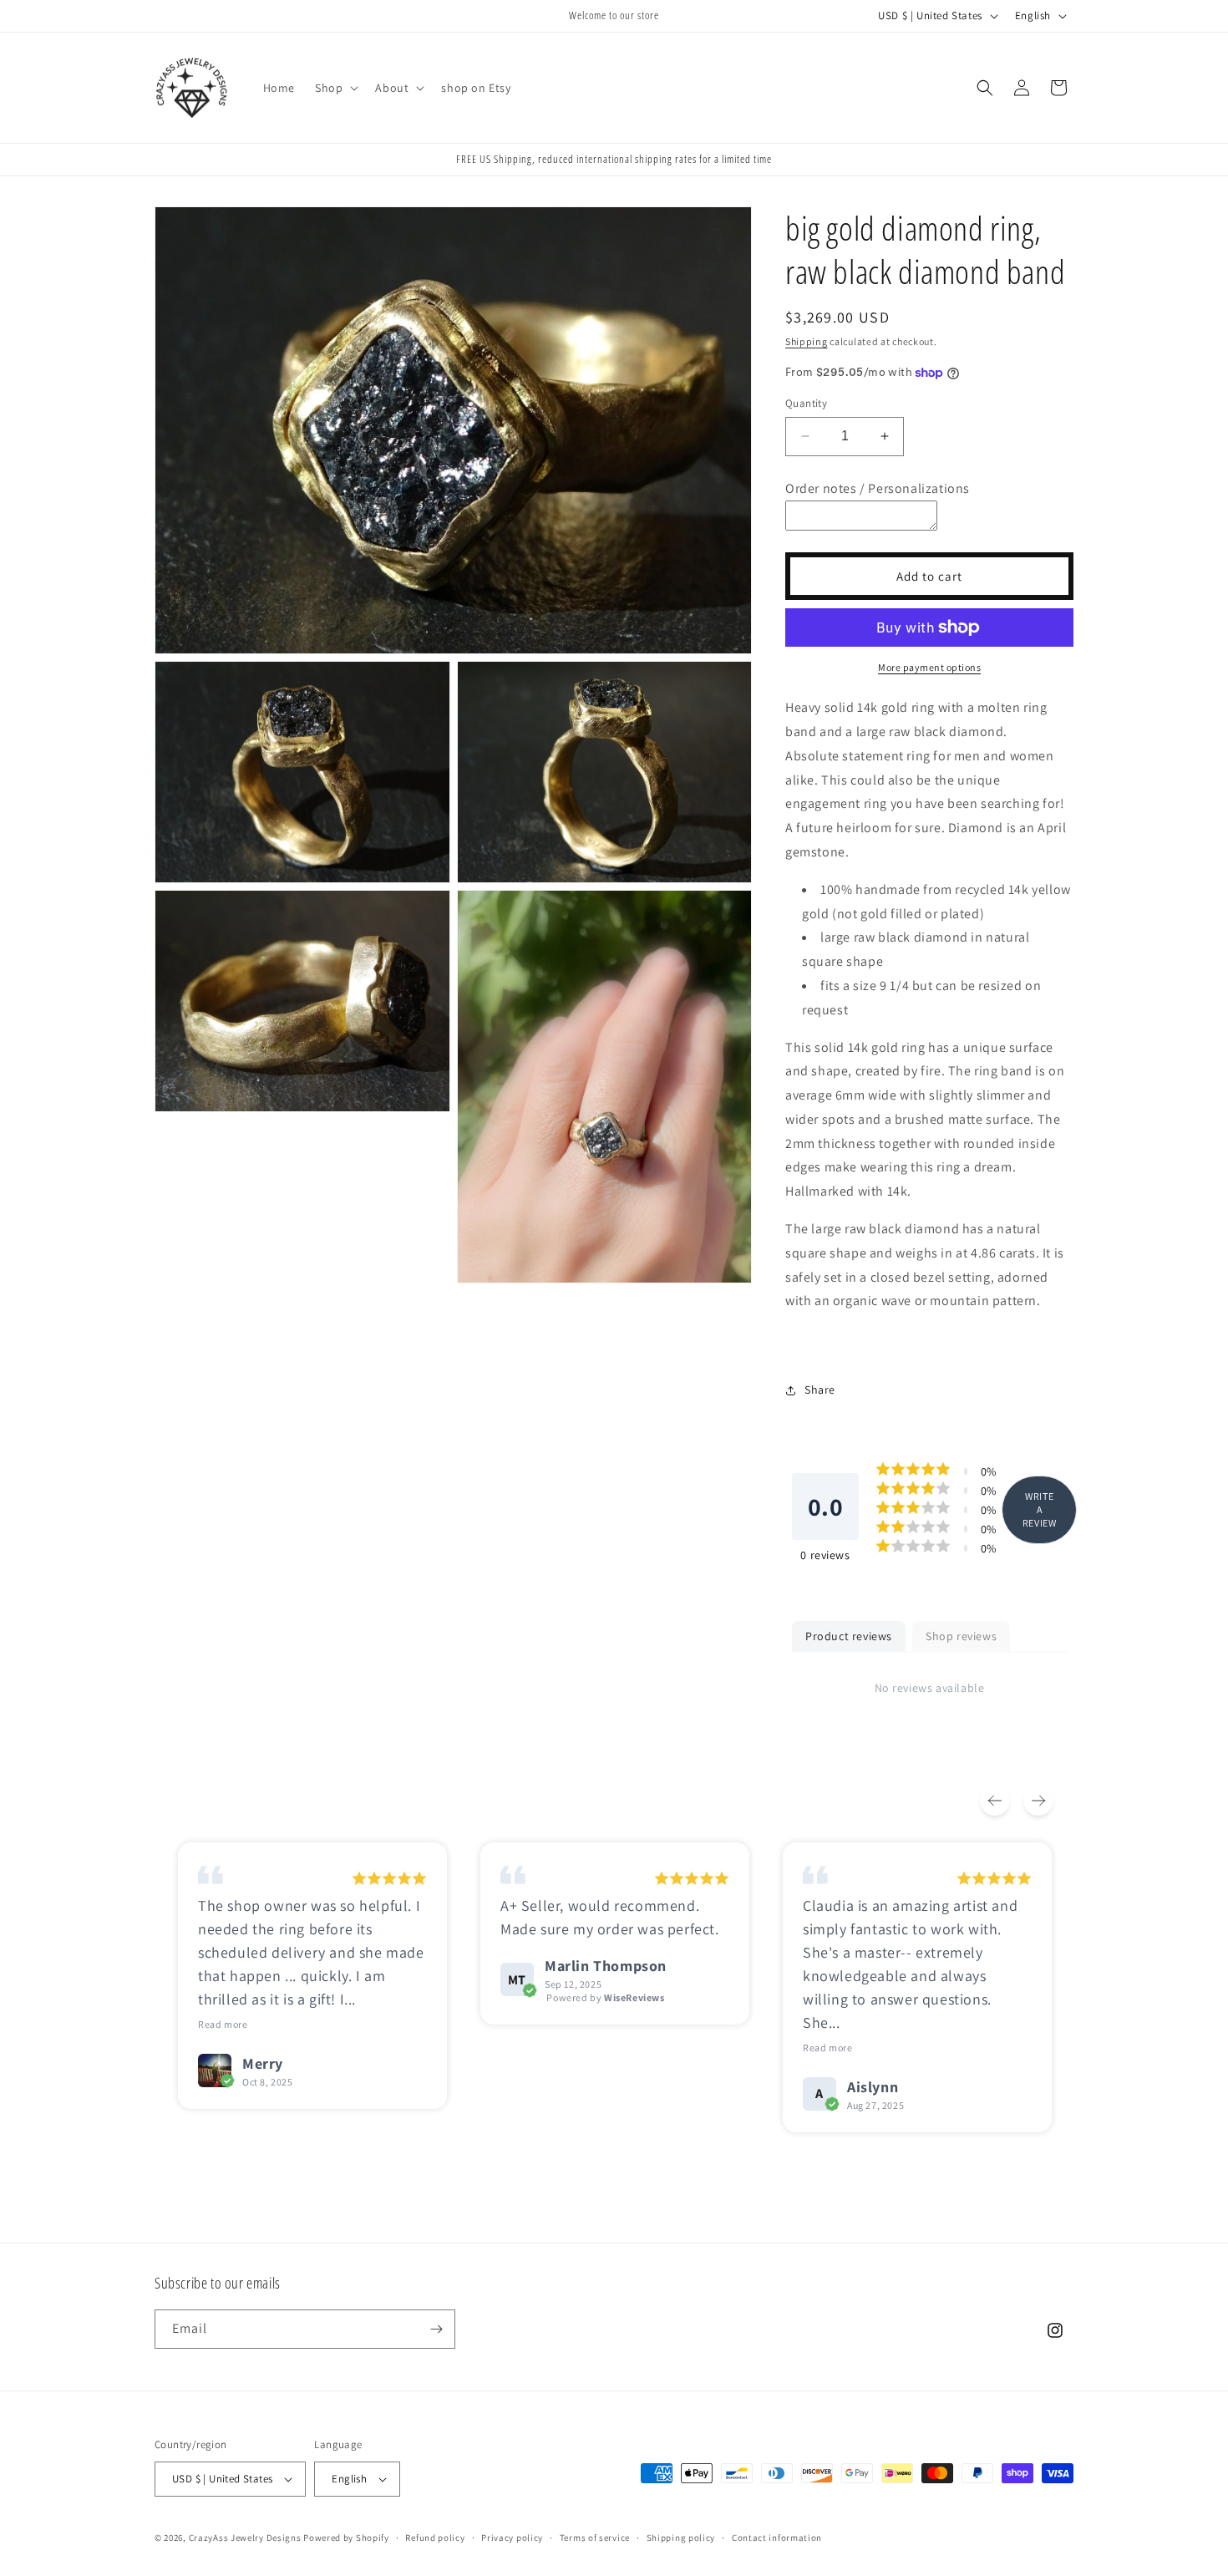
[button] (335, 88)
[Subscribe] (436, 2329)
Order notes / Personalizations (878, 488)
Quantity (806, 403)
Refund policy (435, 2538)
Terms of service (595, 2538)
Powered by (605, 1997)
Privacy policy (512, 2538)
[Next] (1038, 1801)
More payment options (929, 667)
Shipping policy (681, 2538)
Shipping (807, 341)
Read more (223, 2024)
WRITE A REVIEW (1040, 1509)
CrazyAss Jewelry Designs (245, 2538)
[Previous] (995, 1801)
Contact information (777, 2538)
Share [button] (820, 1390)
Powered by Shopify (346, 2538)
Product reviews (849, 1636)
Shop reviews (961, 1636)
